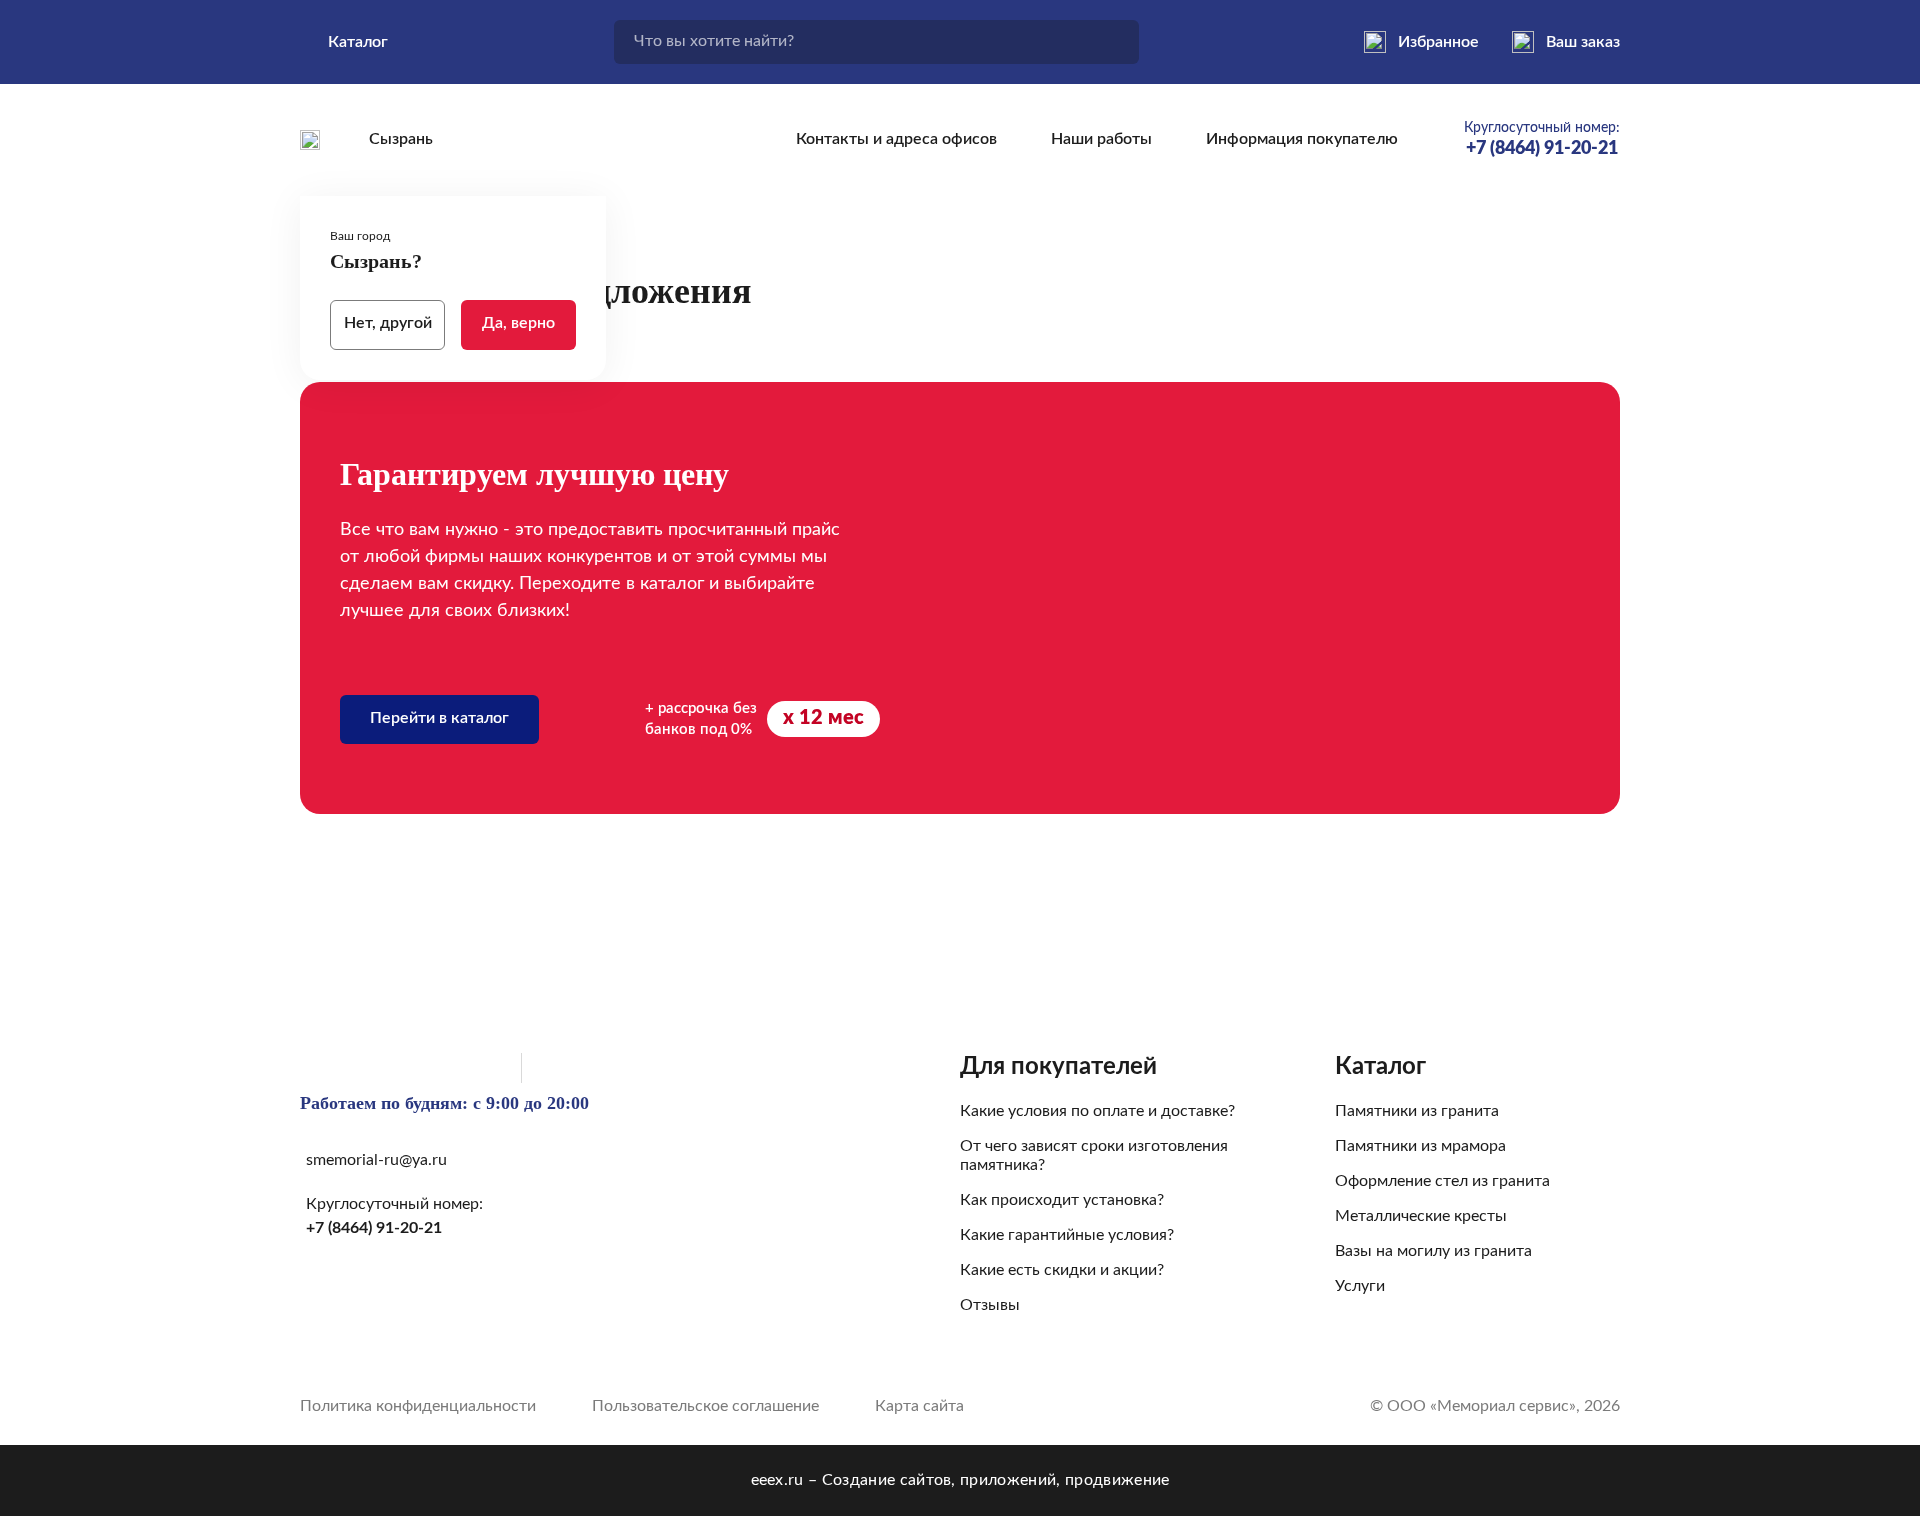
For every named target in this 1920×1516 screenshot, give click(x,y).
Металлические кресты (1421, 1216)
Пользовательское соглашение (705, 1406)
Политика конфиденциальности (418, 1406)
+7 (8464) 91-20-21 (374, 1228)
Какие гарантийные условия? (1067, 1235)
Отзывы (990, 1305)
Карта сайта (919, 1406)
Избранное (1438, 42)
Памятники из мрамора (1420, 1146)
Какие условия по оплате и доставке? (1097, 1111)
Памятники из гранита (1417, 1111)
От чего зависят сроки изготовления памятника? (1094, 1155)
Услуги (1360, 1286)
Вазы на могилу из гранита (1433, 1251)
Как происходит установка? (1062, 1200)
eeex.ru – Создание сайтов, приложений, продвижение (960, 1480)
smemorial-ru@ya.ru (376, 1160)
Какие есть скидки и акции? (1062, 1270)
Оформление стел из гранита (1442, 1181)
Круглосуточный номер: (1542, 139)
